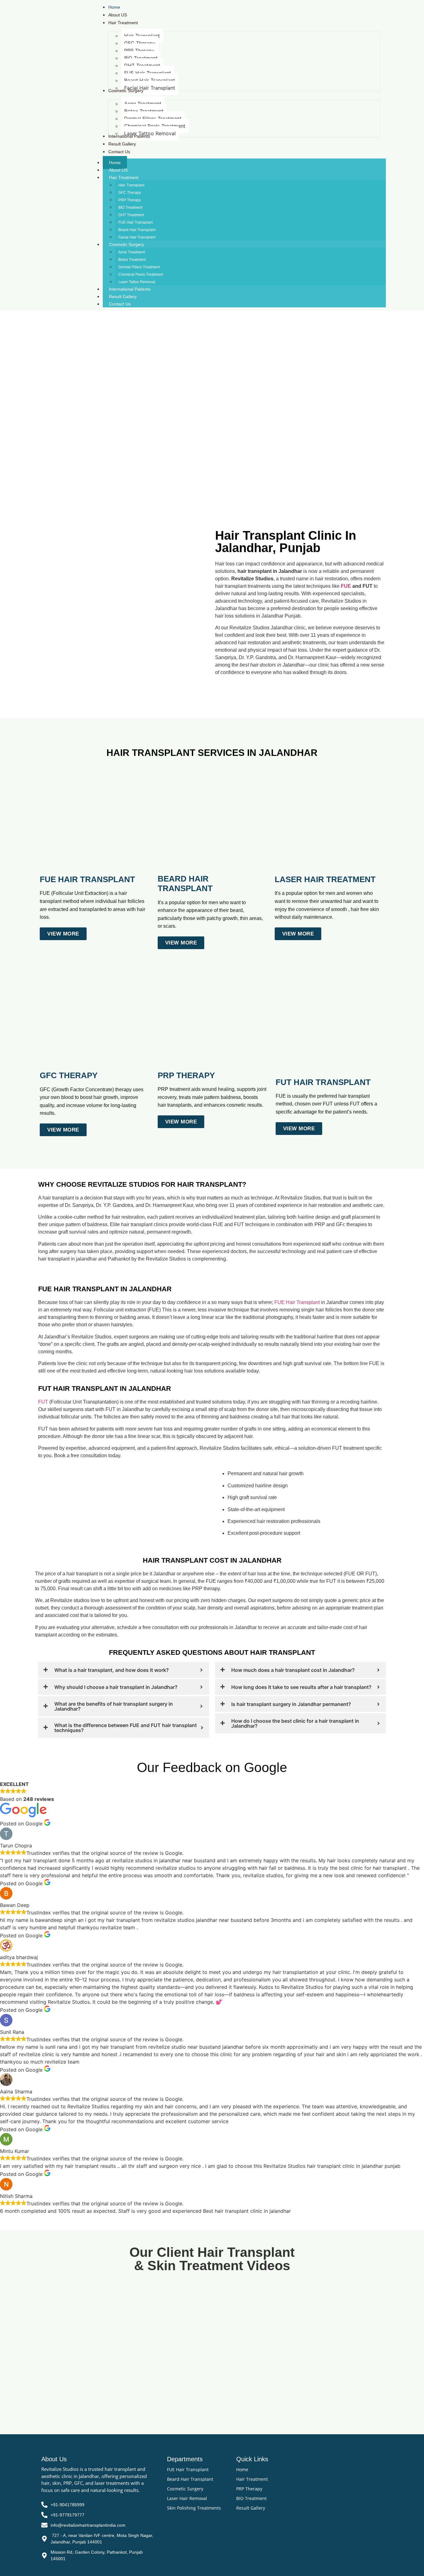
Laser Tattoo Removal (137, 282)
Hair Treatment (124, 177)
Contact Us (120, 304)
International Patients (130, 289)
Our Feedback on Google (212, 1767)
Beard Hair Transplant (137, 230)
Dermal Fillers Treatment (139, 267)
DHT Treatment (131, 215)
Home (115, 163)
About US (118, 170)
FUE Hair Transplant (135, 222)
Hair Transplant (131, 185)
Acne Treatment (132, 252)
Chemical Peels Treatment (141, 275)
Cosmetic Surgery (126, 244)
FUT (43, 1402)
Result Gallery (123, 297)
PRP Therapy (130, 200)
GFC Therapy (130, 193)
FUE (346, 586)
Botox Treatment (132, 260)
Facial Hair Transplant (137, 237)
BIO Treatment (130, 208)
